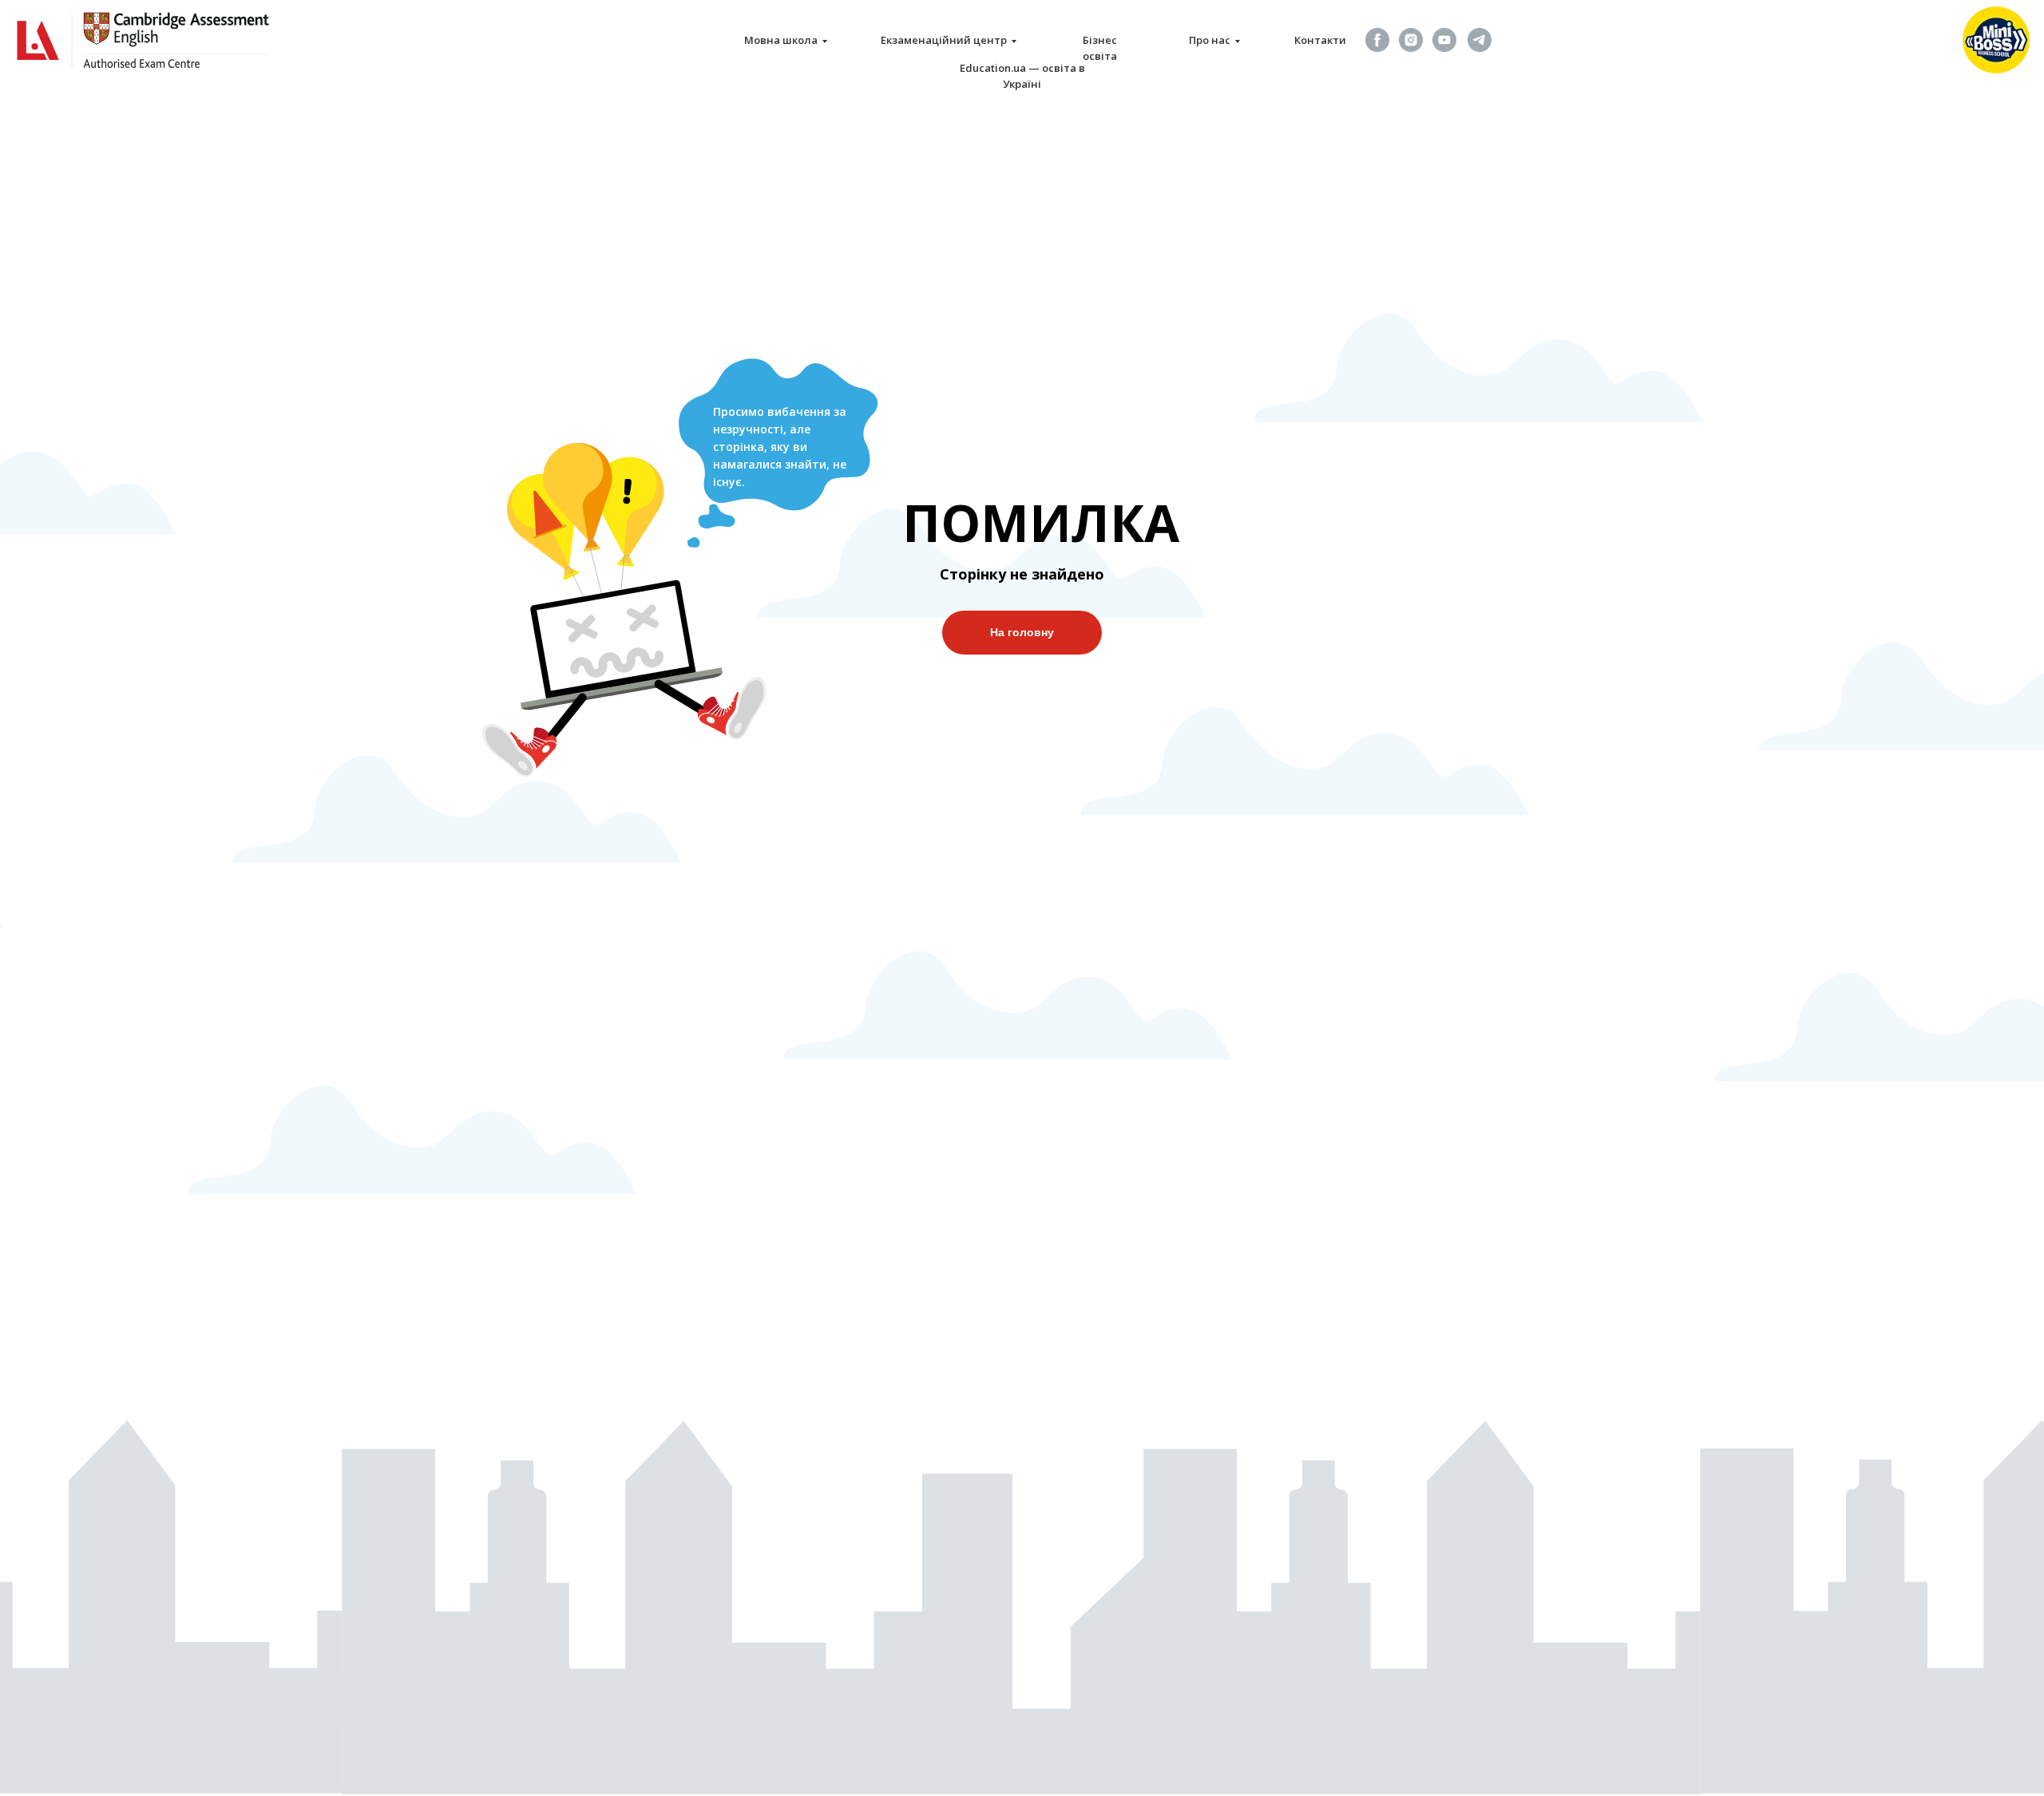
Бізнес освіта (1100, 48)
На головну (1022, 632)
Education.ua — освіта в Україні (1022, 76)
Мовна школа (781, 40)
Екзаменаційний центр (944, 40)
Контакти (1320, 40)
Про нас (1210, 40)
